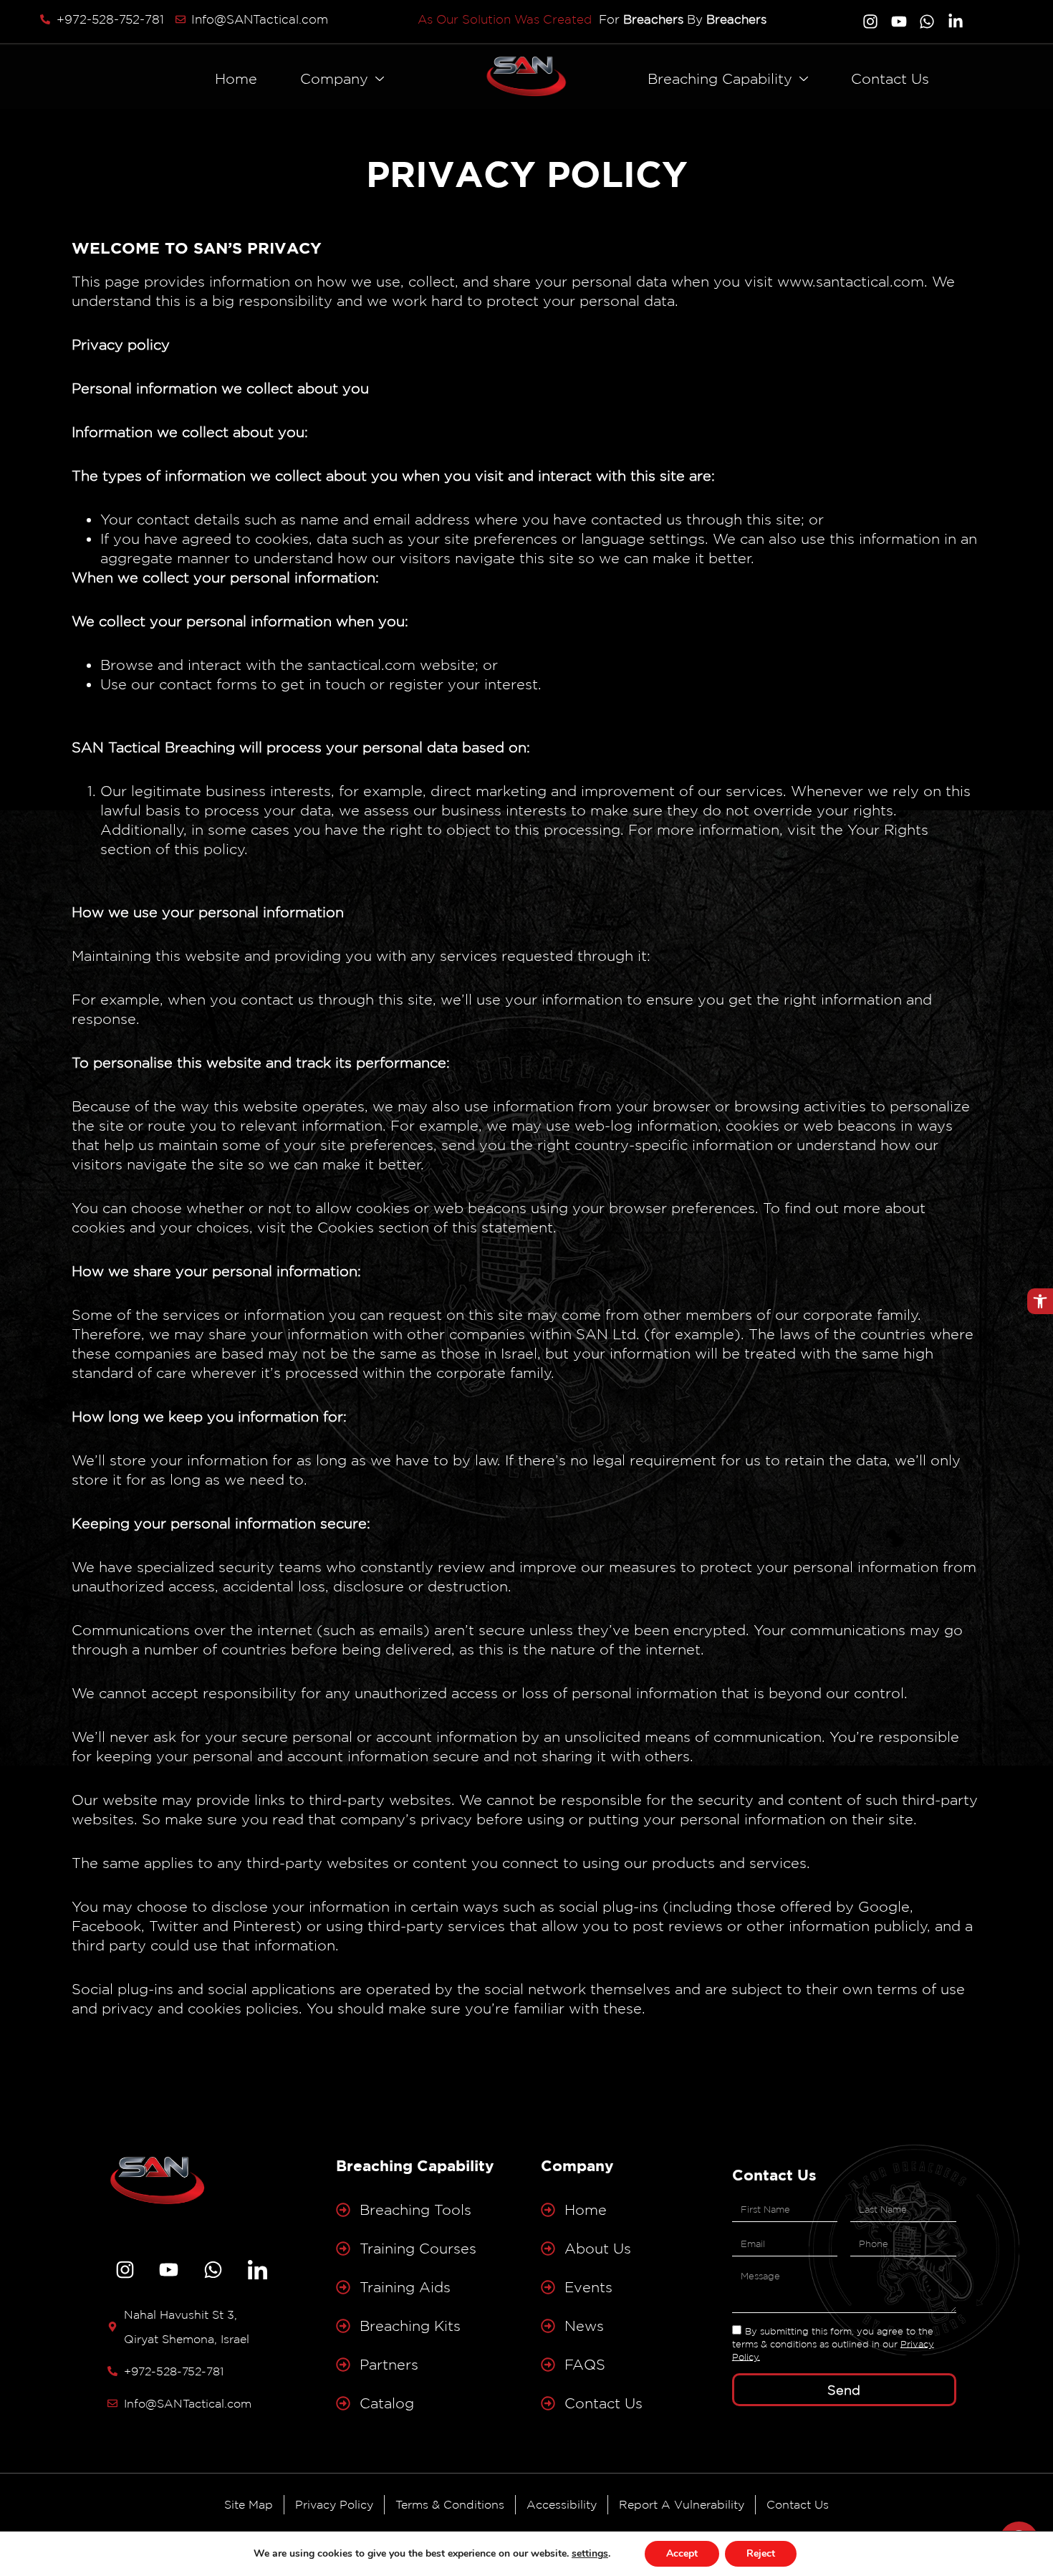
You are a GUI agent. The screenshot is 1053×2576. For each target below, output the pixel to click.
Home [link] (236, 79)
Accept (682, 2553)
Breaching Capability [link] (720, 79)
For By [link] (683, 19)
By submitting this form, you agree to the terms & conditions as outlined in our (833, 2343)
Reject (761, 2553)
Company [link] (334, 79)
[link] (1040, 1301)
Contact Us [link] (890, 79)
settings (590, 2554)
